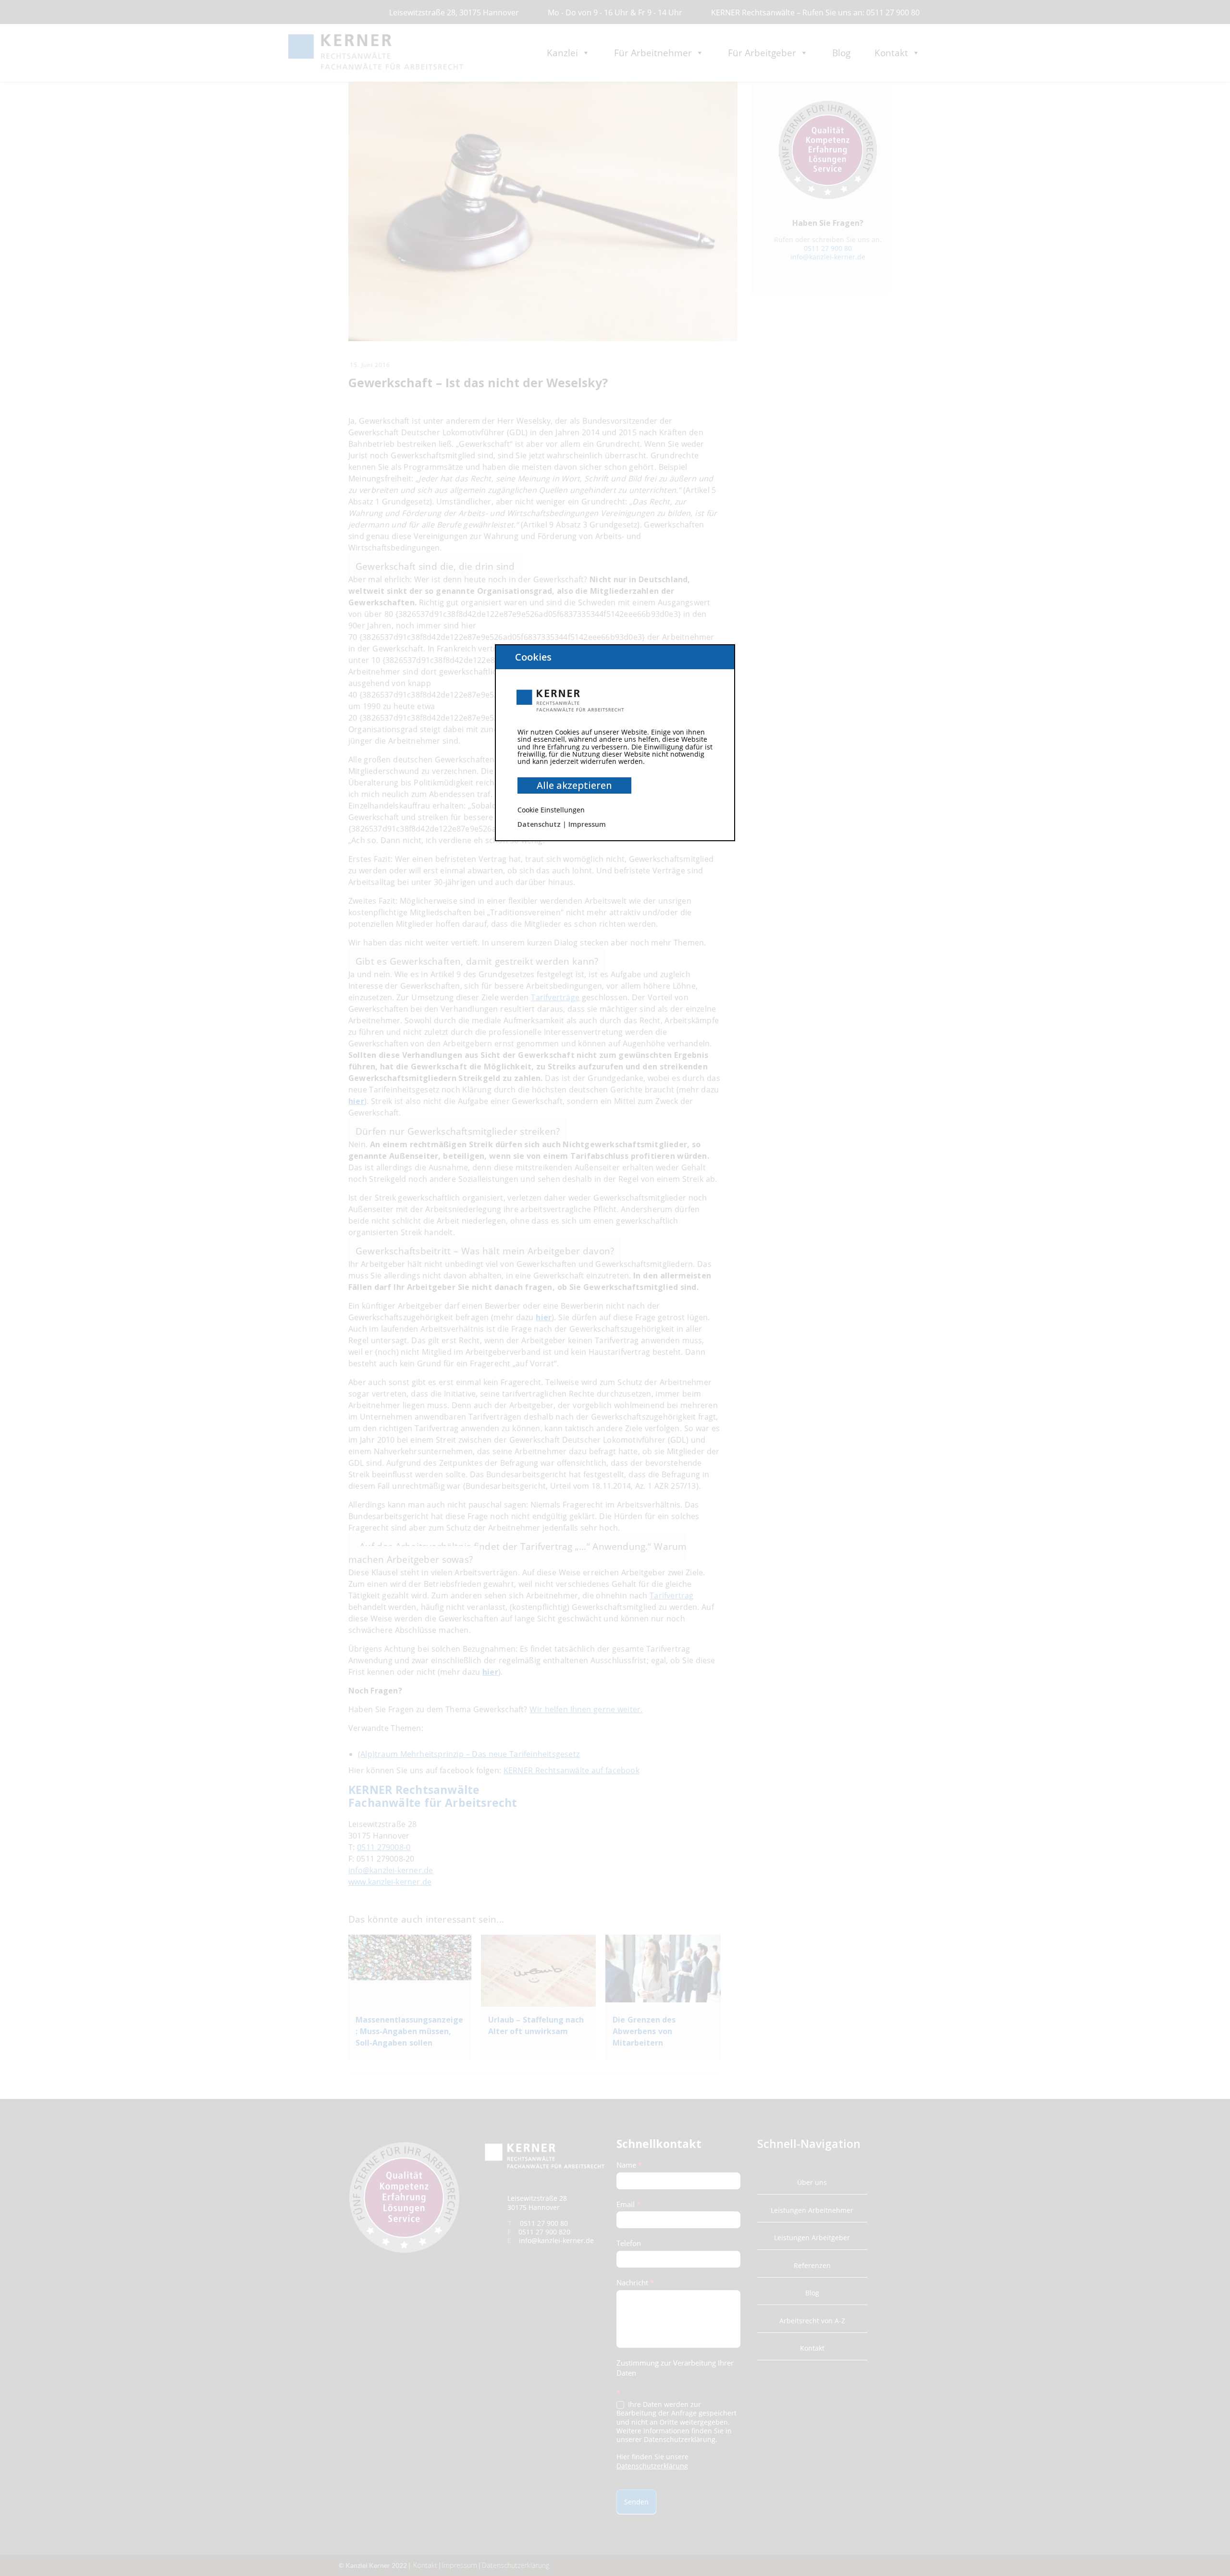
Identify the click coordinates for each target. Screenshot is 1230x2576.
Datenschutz (539, 824)
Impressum (587, 824)
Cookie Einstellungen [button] (551, 810)
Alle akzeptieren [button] (574, 785)
